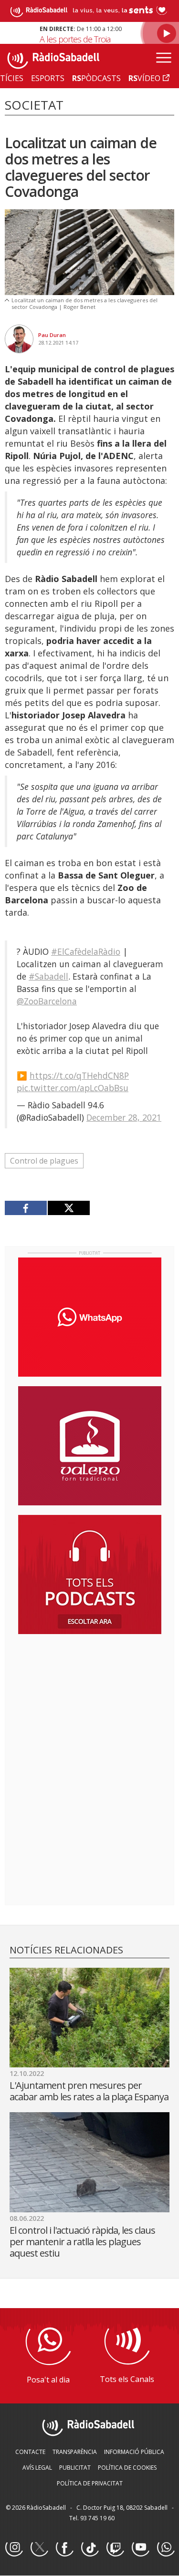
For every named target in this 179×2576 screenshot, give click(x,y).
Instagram (14, 2548)
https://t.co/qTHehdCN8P (79, 1075)
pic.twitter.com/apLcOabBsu (73, 1088)
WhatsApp (166, 2548)
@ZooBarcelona (47, 1001)
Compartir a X (68, 1208)
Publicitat (75, 2468)
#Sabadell (48, 976)
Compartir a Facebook (26, 1208)
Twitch (115, 2548)
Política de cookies (127, 2468)
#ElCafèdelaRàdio (86, 951)
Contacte (30, 2452)
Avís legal (37, 2468)
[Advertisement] (90, 1703)
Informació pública (134, 2452)
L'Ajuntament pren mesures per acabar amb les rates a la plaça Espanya (89, 2091)
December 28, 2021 (124, 1117)
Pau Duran (52, 335)
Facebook (64, 2548)
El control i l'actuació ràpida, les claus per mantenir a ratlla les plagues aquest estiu (82, 2242)
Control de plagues (44, 1161)
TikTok (90, 2548)
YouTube (140, 2548)
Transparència (75, 2452)
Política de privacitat (90, 2483)
